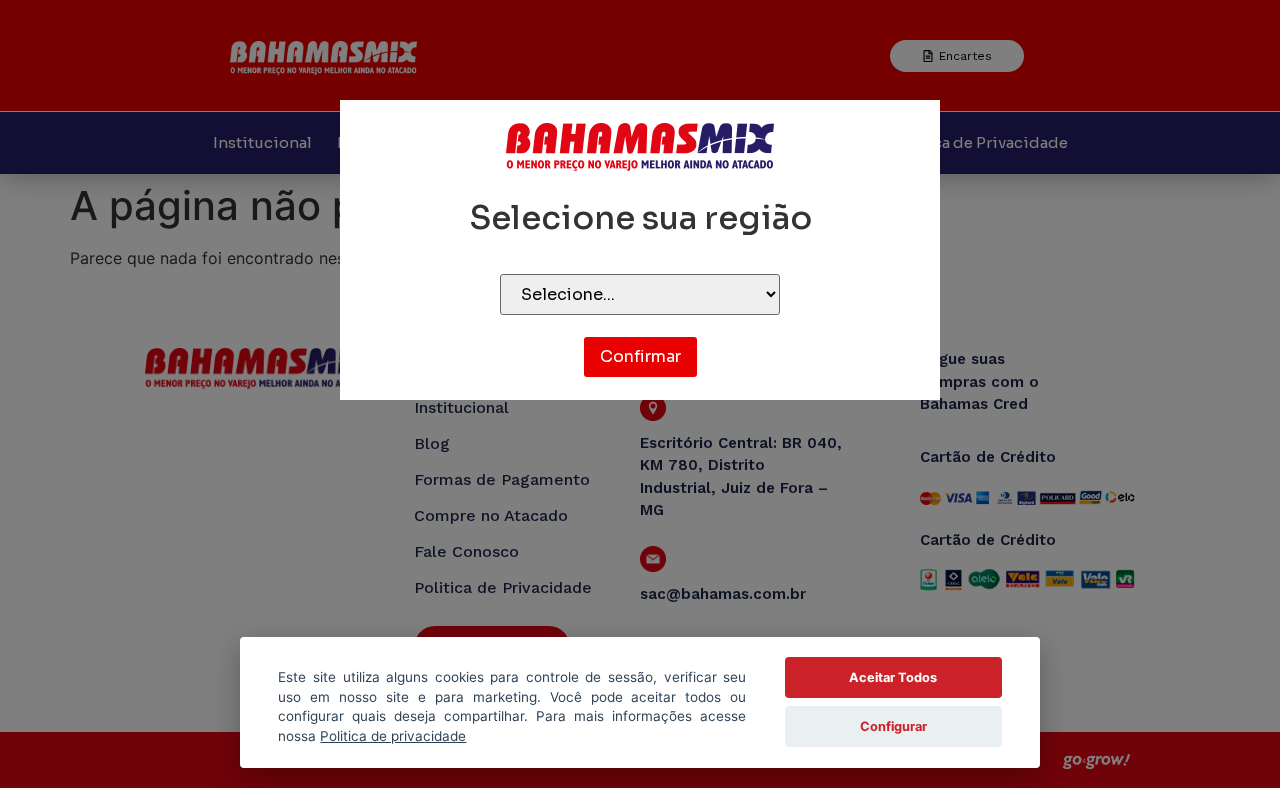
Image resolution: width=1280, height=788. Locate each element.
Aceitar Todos (893, 677)
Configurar (893, 726)
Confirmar (640, 356)
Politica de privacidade (393, 736)
